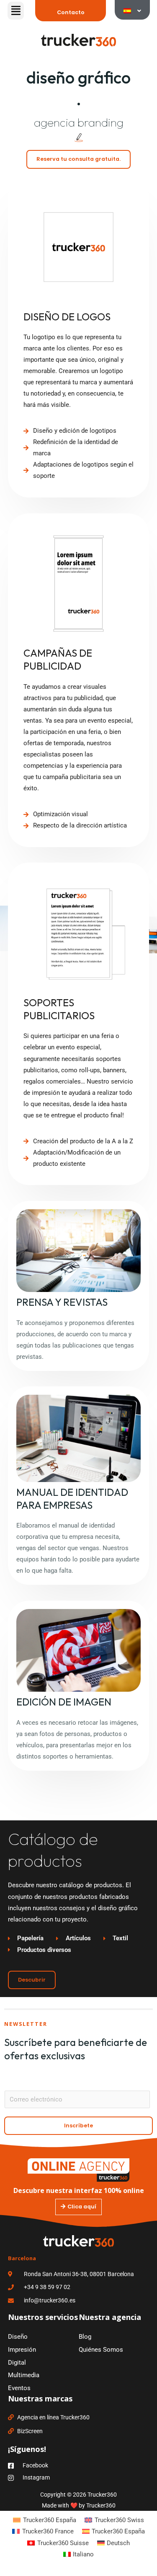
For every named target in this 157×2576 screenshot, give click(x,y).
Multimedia (24, 2375)
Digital (17, 2363)
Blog (85, 2337)
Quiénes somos (101, 2350)
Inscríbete (78, 2126)
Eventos (19, 2388)
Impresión (22, 2350)
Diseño (18, 2337)
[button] (16, 11)
